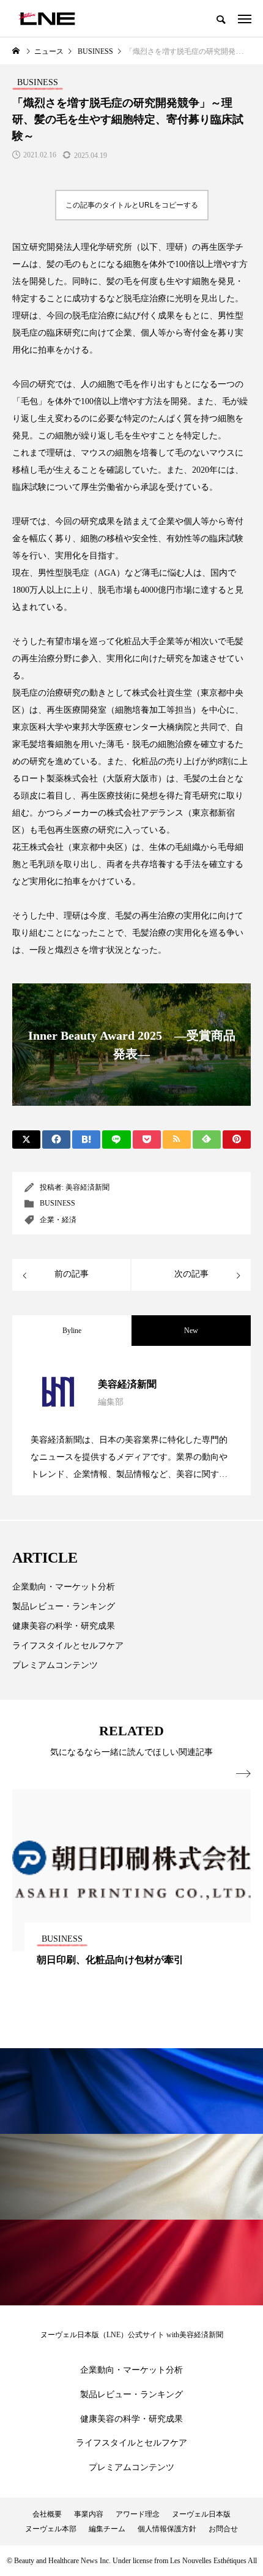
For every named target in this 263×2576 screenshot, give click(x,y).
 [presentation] (243, 1774)
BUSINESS (57, 1203)
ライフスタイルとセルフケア (68, 1646)
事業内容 (89, 2514)
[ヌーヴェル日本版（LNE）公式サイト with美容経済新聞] (47, 18)
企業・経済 (58, 1220)
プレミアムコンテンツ (55, 1665)
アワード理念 (138, 2514)
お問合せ (223, 2529)
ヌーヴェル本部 (51, 2529)
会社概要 (47, 2514)
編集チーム (107, 2529)
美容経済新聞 (87, 1187)
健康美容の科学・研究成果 (64, 1626)
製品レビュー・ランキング (64, 1606)
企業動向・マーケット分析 (64, 1587)
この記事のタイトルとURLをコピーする (132, 205)
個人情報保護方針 (167, 2529)
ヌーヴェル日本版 (201, 2514)
